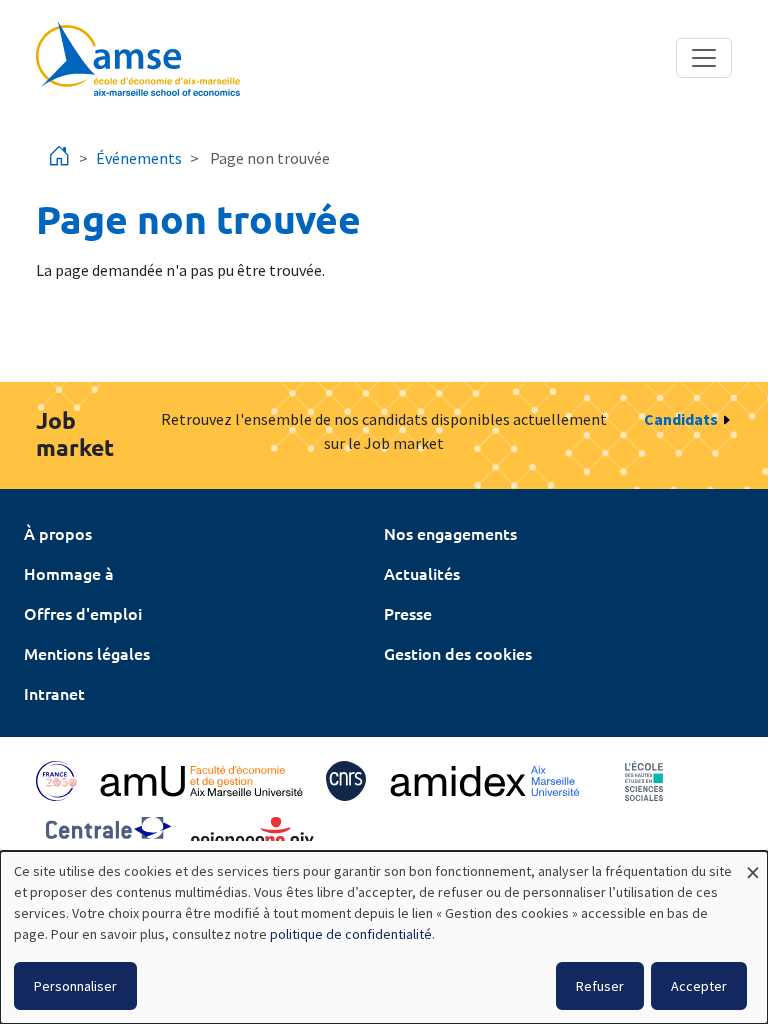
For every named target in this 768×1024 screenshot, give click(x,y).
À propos (58, 533)
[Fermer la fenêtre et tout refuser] (753, 863)
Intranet (54, 693)
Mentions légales (87, 653)
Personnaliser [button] (75, 986)
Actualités (422, 573)
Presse (408, 613)
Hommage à (69, 573)
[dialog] (384, 937)
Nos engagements (450, 533)
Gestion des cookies (458, 653)
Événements (139, 158)
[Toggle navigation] (704, 58)
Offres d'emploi (83, 613)
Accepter (699, 986)
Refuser (600, 986)
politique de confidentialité (351, 934)
